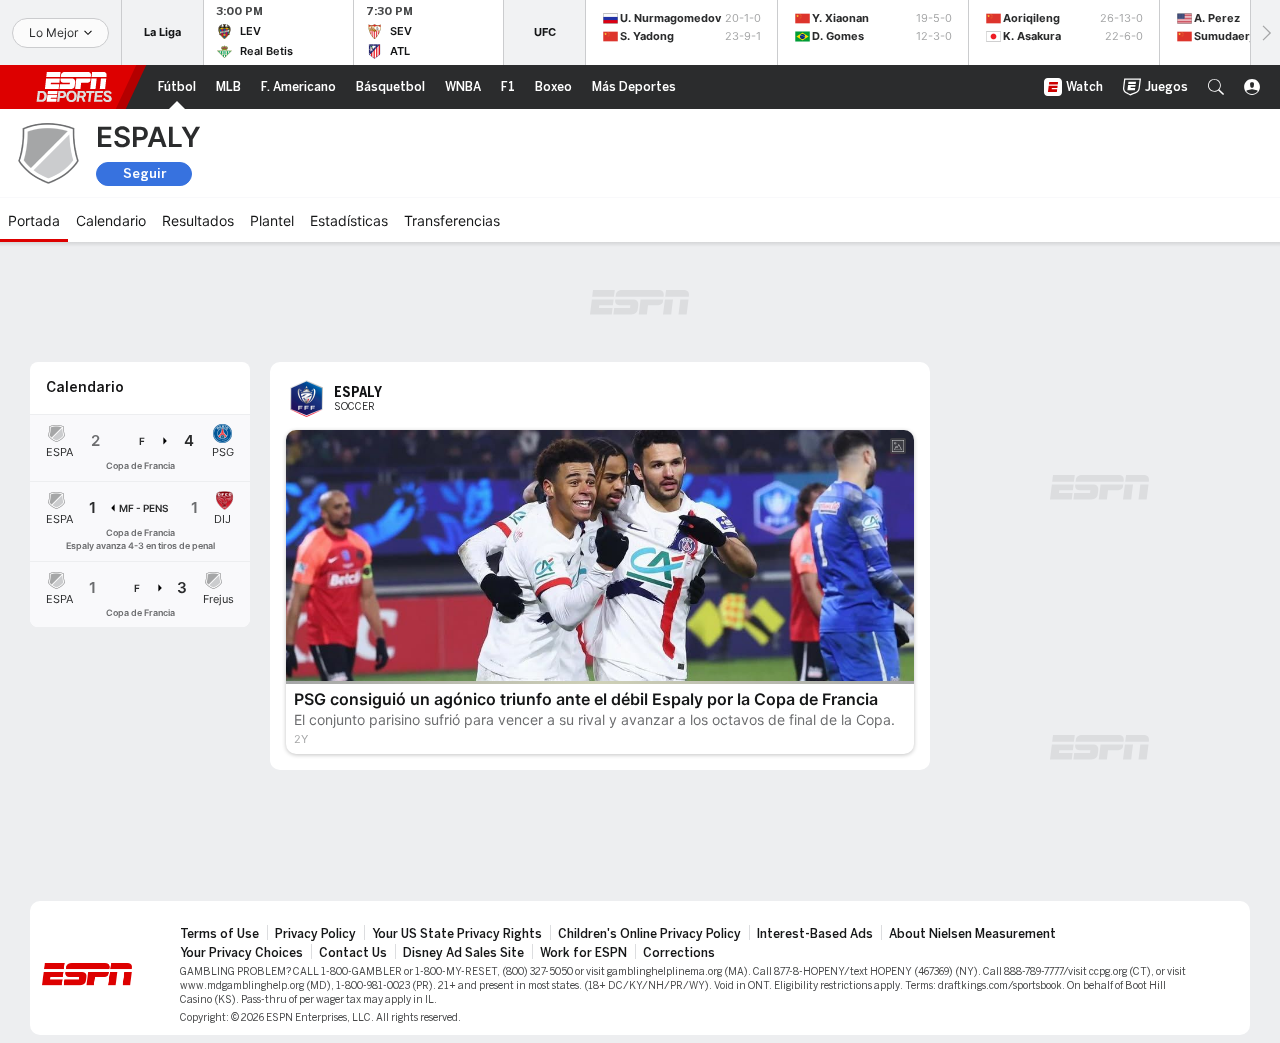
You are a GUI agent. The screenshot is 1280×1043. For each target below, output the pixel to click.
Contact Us (353, 953)
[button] (1216, 87)
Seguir (144, 173)
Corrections (679, 953)
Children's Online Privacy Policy (649, 934)
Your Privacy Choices (241, 953)
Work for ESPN (583, 953)
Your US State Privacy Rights (457, 934)
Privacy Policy (315, 934)
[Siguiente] (1265, 32)
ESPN (74, 87)
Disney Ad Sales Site (463, 953)
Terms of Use (219, 934)
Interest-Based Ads (815, 934)
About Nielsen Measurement (972, 934)
